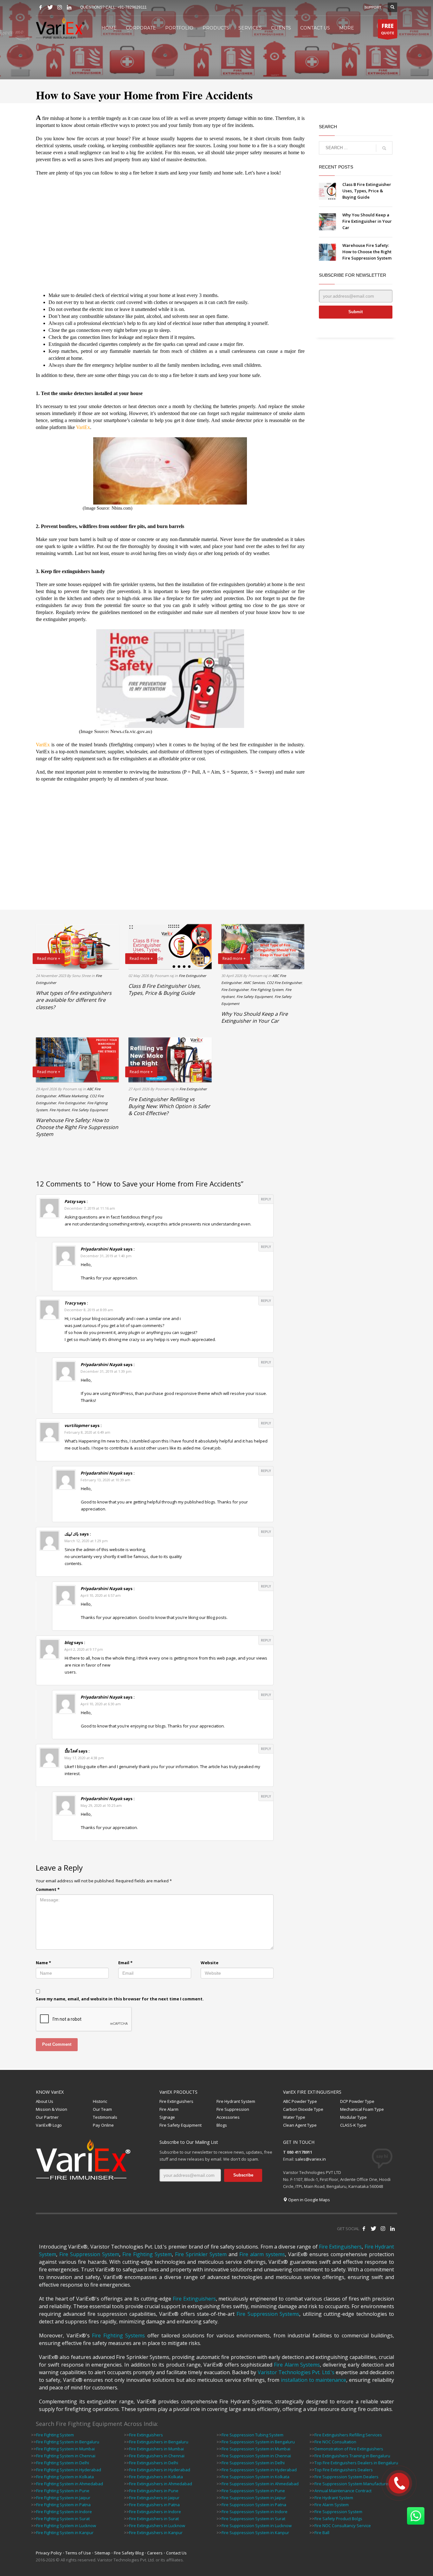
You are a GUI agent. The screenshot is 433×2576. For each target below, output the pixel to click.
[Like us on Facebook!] (364, 2229)
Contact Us (176, 2553)
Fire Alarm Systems (297, 2365)
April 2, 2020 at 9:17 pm (84, 1649)
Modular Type (353, 2117)
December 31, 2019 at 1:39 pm (106, 1371)
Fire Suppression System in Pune (253, 2491)
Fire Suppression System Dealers (346, 2477)
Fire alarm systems (262, 2254)
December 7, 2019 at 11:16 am (90, 1208)
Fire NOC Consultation (335, 2442)
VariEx (43, 745)
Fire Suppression (233, 2109)
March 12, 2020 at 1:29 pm (86, 1541)
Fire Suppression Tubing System (252, 2435)
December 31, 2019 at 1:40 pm (106, 1256)
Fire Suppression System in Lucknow (257, 2526)
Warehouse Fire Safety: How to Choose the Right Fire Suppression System (367, 252)
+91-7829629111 (132, 7)
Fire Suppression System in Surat (253, 2519)
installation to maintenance (314, 2380)
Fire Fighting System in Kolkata (65, 2477)
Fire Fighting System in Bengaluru (68, 2442)
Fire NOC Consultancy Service (343, 2526)
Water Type (294, 2117)
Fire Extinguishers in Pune (154, 2491)
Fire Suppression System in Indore (255, 2512)
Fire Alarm (169, 2109)
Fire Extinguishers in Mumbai (156, 2449)
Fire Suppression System (89, 2254)
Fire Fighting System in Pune (63, 2491)
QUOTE (388, 29)
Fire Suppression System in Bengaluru (258, 2442)
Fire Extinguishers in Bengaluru (159, 2442)
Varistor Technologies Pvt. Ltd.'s (296, 2372)
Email (125, 1963)
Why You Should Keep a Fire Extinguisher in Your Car (367, 221)
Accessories (228, 2117)
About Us (45, 2101)
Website (210, 1963)
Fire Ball (322, 2533)
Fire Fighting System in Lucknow (66, 2526)
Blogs (222, 2125)
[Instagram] (60, 7)
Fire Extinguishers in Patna (154, 2505)
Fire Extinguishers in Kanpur (156, 2533)
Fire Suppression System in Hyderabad (259, 2470)
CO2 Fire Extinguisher (284, 983)
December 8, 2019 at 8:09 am (89, 1310)
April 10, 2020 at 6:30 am (101, 1704)
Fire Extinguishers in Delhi (154, 2463)
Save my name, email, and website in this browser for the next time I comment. (120, 1999)
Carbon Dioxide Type (303, 2109)
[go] (384, 148)
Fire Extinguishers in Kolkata (156, 2477)
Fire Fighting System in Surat (63, 2519)
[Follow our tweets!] (373, 2229)
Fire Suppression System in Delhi (253, 2463)
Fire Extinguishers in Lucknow (157, 2526)
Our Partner (47, 2117)
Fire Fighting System (267, 990)
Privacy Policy (49, 2553)
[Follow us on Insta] (383, 2229)
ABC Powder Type (300, 2101)
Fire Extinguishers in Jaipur (154, 2498)
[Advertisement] (170, 234)
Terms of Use (78, 2553)
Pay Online (103, 2125)
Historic (100, 2101)
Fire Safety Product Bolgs (338, 2519)
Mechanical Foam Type (362, 2109)
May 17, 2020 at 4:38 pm (84, 1758)
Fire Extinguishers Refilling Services (348, 2435)
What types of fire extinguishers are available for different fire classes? (74, 1000)
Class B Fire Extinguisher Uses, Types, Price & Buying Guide (367, 191)
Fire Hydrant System (236, 2101)
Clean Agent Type (300, 2125)
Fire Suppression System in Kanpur (255, 2533)
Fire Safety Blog (129, 2553)
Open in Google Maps (309, 2200)
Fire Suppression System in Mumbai (256, 2449)
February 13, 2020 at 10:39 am (105, 1480)
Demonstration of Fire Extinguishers (349, 2449)
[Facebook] (41, 7)
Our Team (102, 2109)
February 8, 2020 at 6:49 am (87, 1432)
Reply (266, 1199)
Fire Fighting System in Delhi (63, 2463)
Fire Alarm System (332, 2505)
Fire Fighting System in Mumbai (65, 2449)
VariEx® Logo (49, 2125)
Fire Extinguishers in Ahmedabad (161, 2484)
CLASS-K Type (353, 2125)
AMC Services (254, 983)
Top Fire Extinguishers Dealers (344, 2470)
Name (43, 1963)
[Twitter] (50, 7)
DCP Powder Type (357, 2101)
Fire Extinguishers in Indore (155, 2512)
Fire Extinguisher (192, 976)
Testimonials (105, 2117)
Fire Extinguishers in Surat (154, 2519)
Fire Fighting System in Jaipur (63, 2498)
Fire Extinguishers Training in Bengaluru (352, 2456)
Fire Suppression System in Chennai (256, 2456)
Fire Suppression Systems (268, 2314)
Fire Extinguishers (176, 2101)
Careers (155, 2553)
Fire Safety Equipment (255, 997)
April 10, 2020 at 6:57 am (101, 1595)
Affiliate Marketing (73, 1096)
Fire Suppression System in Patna (254, 2505)
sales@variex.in (310, 2159)
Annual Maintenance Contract (343, 2491)
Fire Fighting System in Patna (63, 2505)
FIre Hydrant (60, 1110)
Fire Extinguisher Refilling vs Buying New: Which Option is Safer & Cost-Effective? (169, 1106)
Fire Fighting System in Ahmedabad (70, 2484)
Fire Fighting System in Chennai (66, 2456)
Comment (48, 1889)
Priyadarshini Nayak (101, 1249)
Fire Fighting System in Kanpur (65, 2533)
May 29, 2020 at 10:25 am (101, 1805)
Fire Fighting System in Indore (64, 2512)
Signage (167, 2117)
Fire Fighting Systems (118, 2335)
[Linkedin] (69, 7)
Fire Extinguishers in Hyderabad (160, 2470)
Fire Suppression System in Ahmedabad (260, 2484)
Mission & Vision (52, 2109)
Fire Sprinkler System (201, 2254)
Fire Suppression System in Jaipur (254, 2498)
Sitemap (102, 2553)
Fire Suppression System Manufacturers (353, 2484)
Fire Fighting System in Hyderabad (69, 2470)
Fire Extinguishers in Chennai (157, 2456)
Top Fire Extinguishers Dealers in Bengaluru (356, 2463)
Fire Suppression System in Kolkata (255, 2477)
